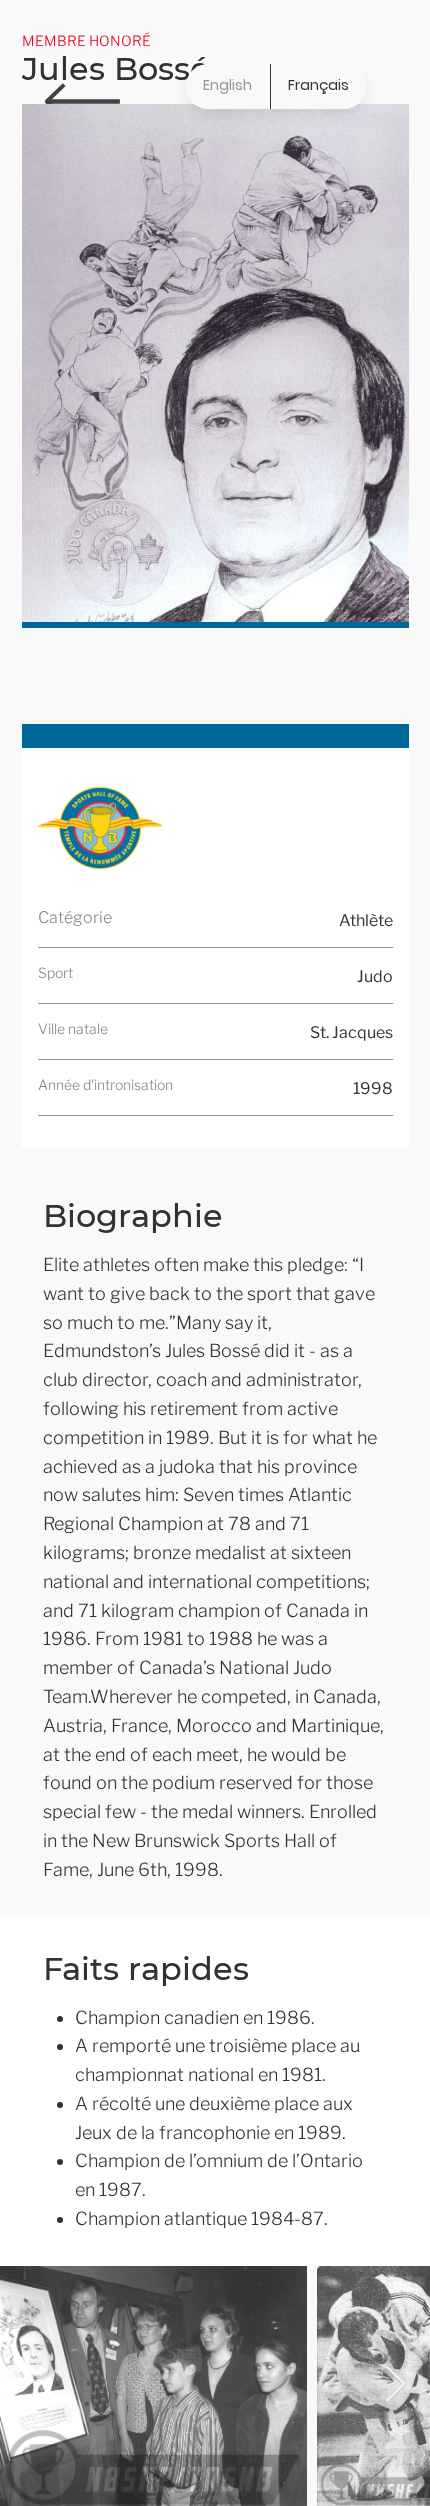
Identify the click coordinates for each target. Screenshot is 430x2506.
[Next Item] (395, 2385)
